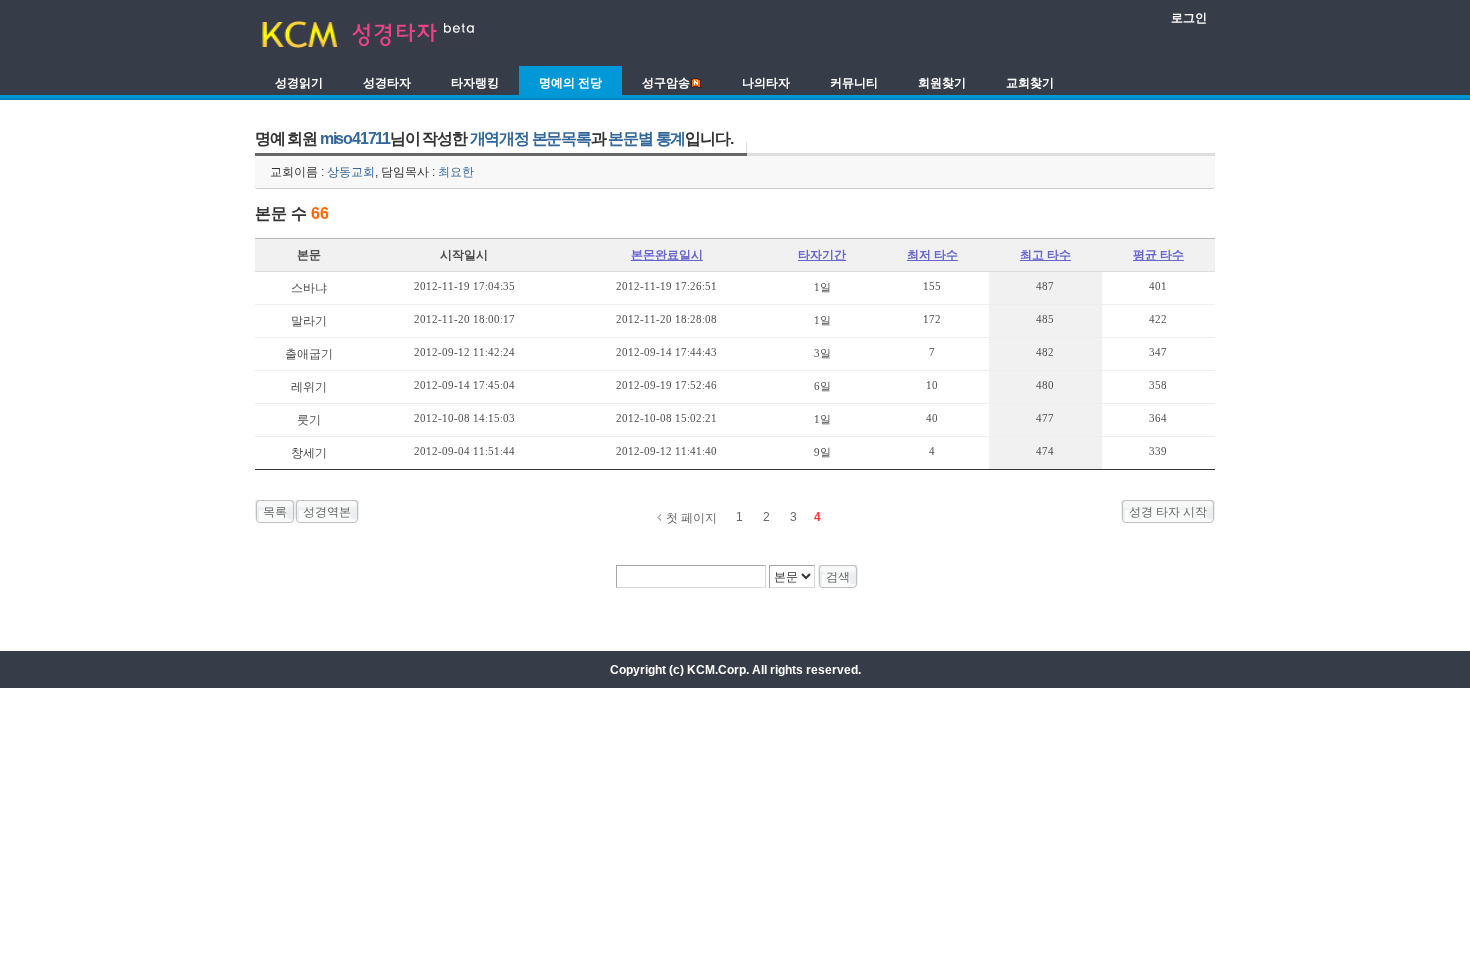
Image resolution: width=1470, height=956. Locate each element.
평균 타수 (1158, 255)
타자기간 (822, 255)
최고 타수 (1045, 255)
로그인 (1189, 18)
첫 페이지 (691, 518)
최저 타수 (932, 255)
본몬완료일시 (667, 255)
